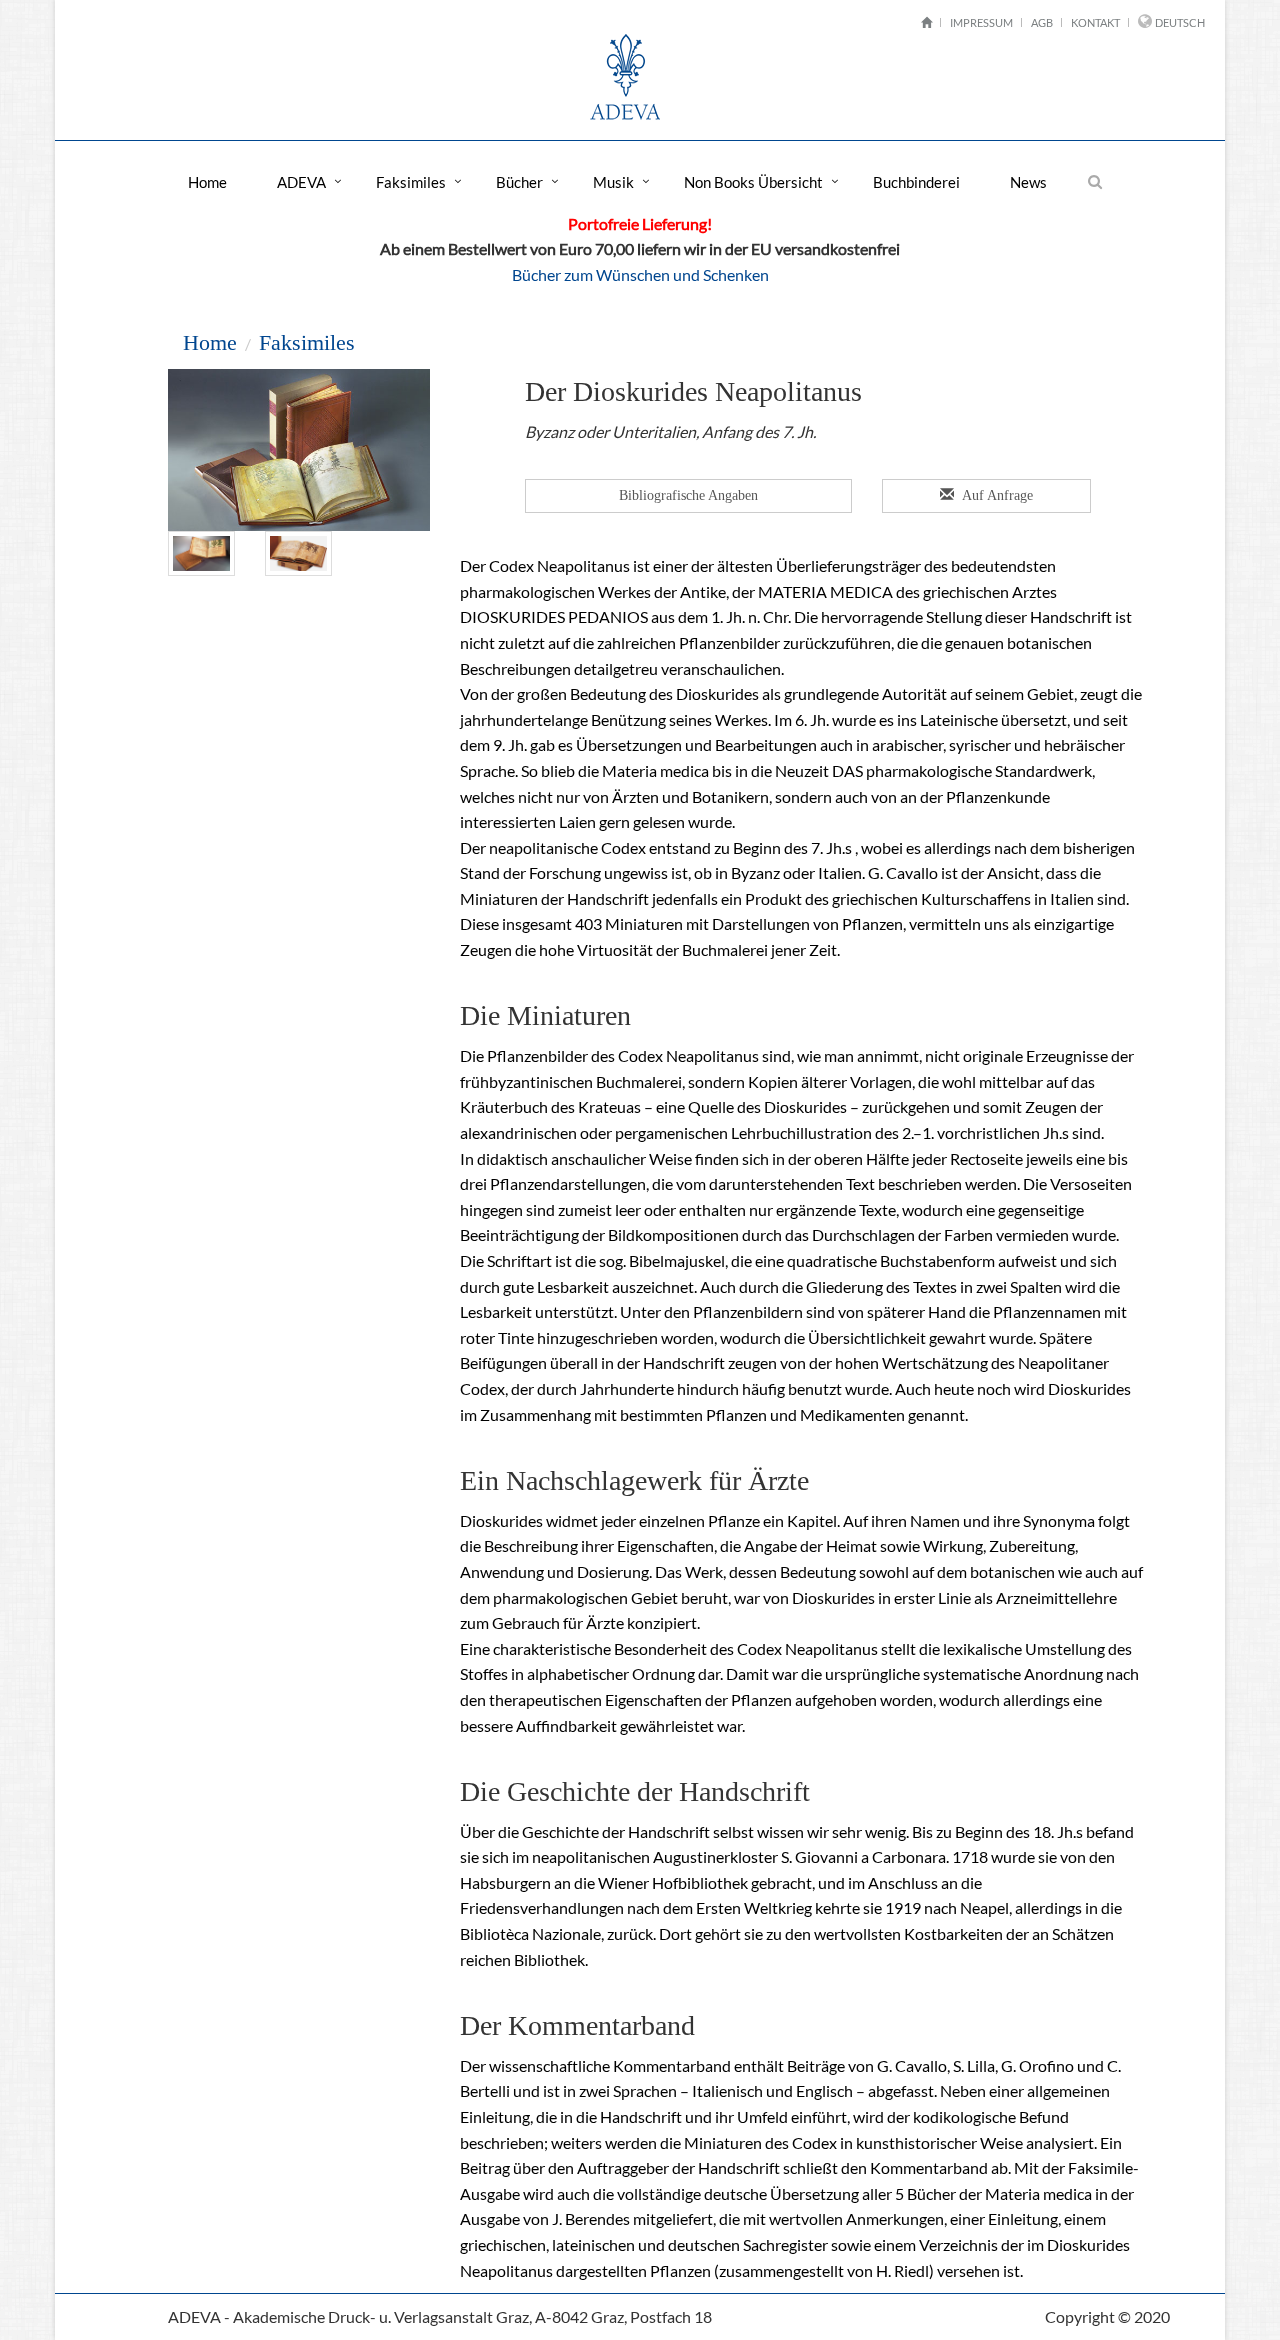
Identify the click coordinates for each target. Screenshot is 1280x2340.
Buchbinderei (916, 182)
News (1028, 182)
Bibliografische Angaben (688, 495)
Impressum (981, 22)
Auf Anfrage (996, 495)
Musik (613, 182)
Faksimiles (411, 182)
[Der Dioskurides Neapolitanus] (201, 551)
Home (207, 182)
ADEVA (301, 182)
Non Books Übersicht (753, 182)
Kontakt (1095, 22)
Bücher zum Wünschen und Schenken (640, 274)
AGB (1042, 22)
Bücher (519, 182)
